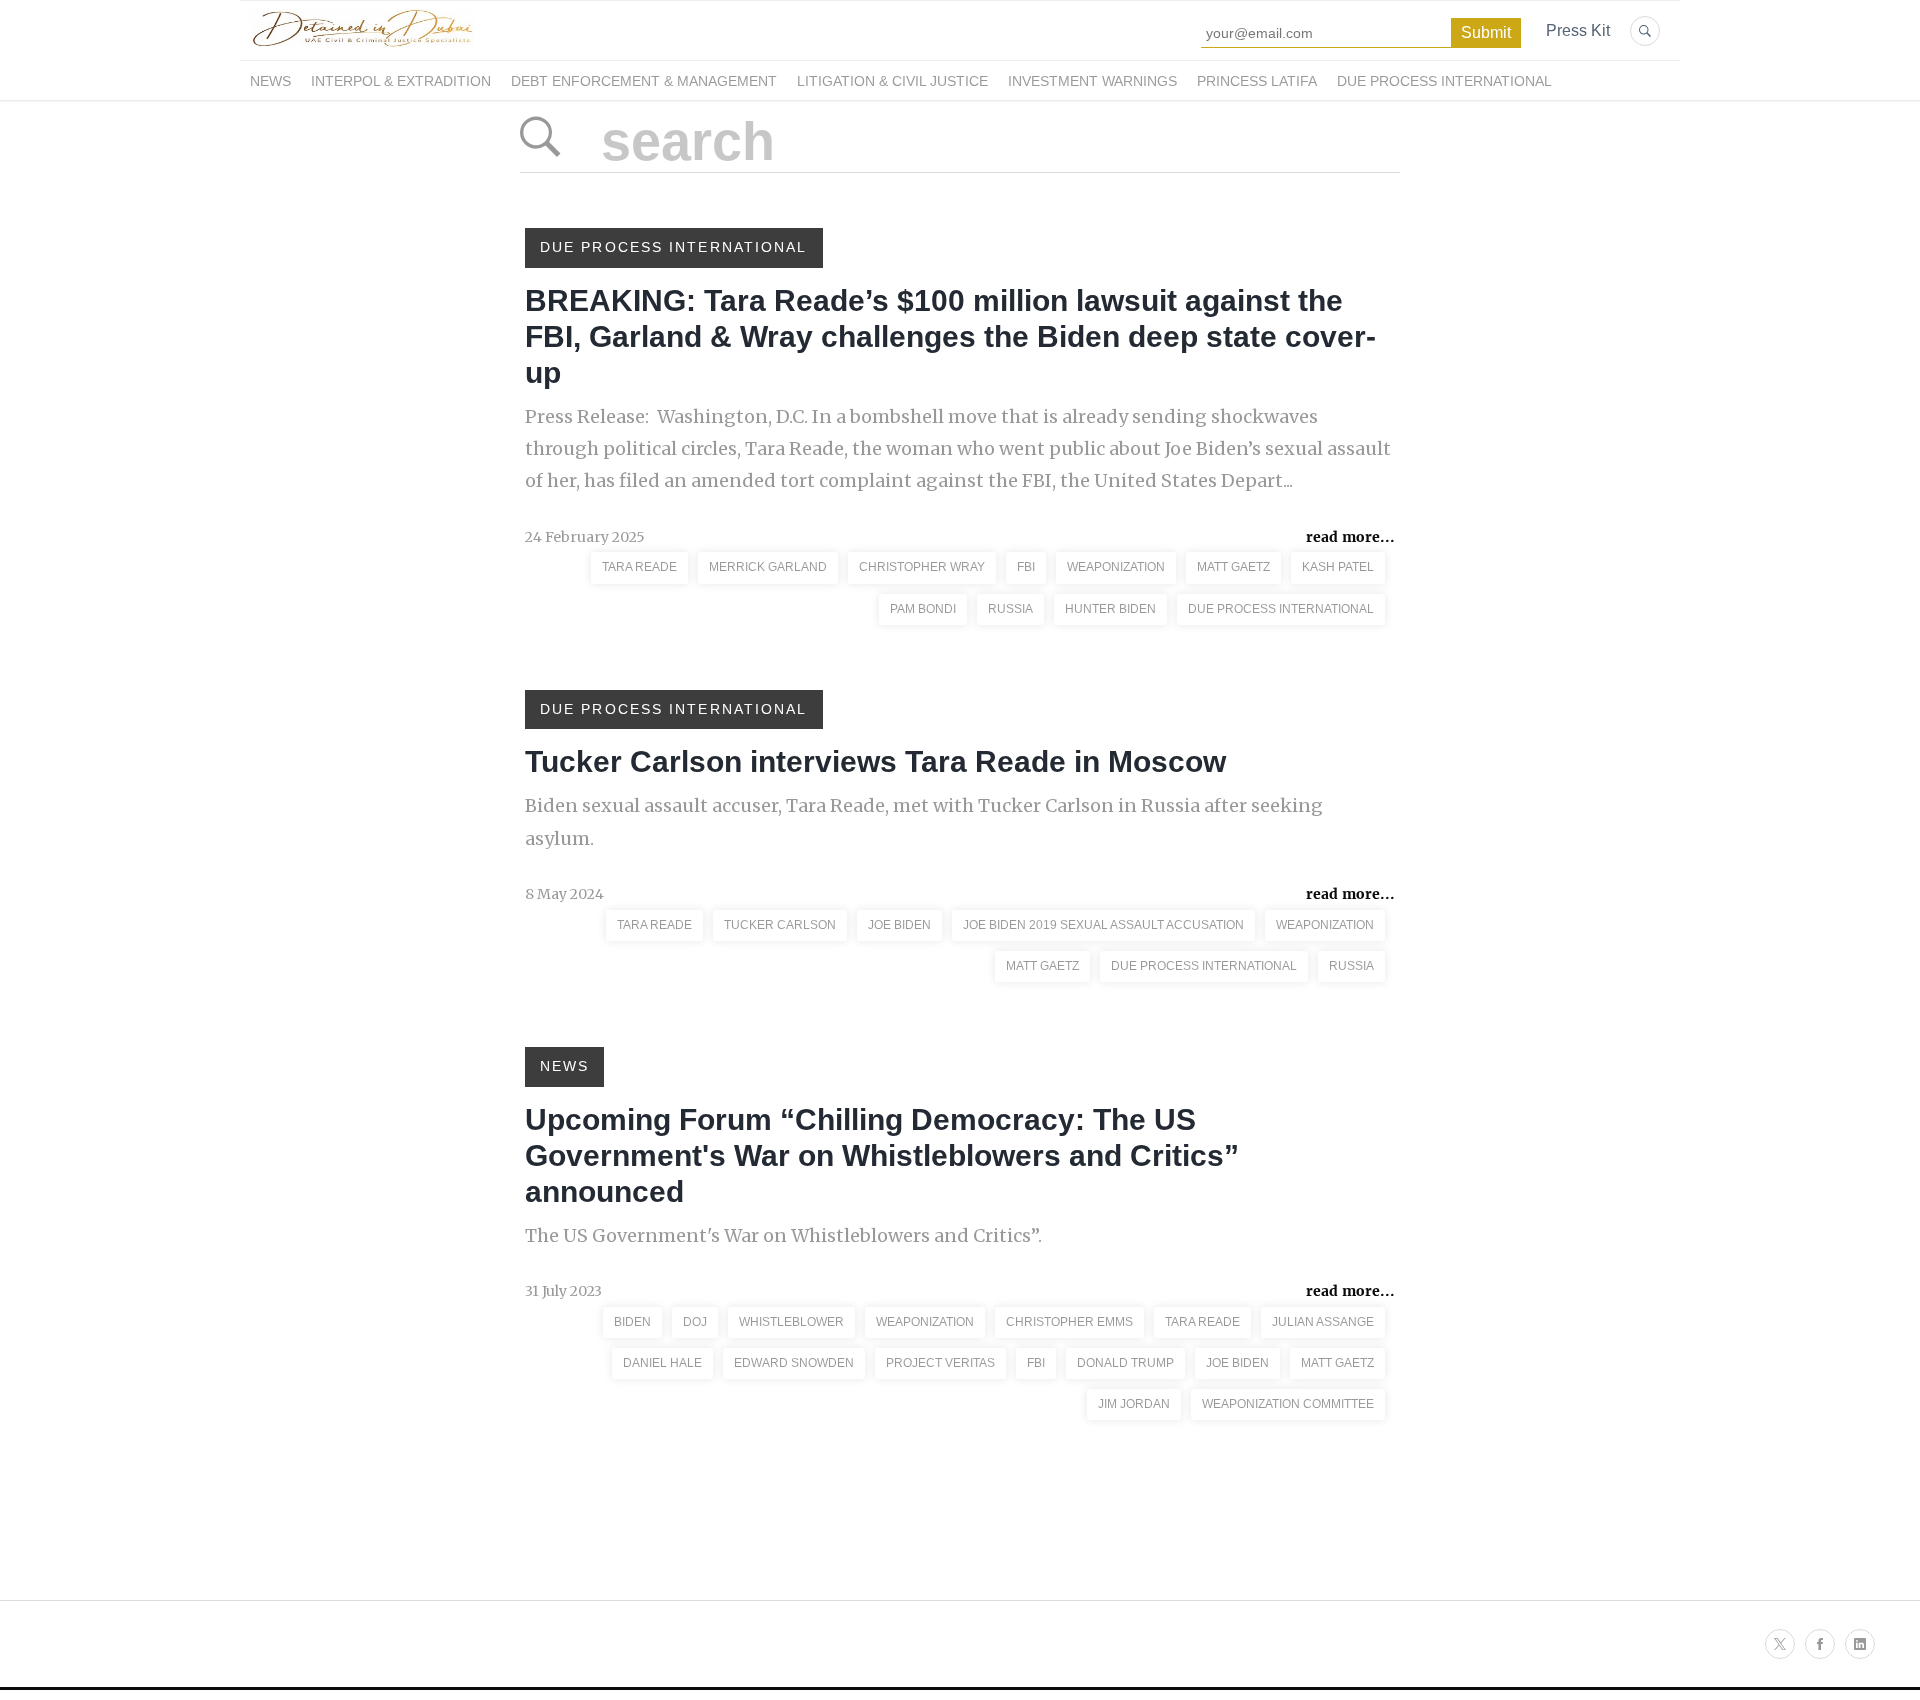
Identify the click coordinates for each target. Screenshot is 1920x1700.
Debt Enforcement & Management (644, 81)
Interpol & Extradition (401, 81)
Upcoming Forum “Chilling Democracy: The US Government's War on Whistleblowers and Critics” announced (882, 1155)
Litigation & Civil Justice (892, 81)
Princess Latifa (1257, 81)
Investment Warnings (1092, 81)
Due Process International (1444, 81)
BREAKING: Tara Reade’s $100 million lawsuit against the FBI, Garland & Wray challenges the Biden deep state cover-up (950, 336)
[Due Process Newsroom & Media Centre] (362, 48)
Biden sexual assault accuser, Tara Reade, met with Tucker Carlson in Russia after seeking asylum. (924, 821)
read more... (1350, 537)
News (270, 81)
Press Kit (1578, 30)
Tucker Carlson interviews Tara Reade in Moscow (875, 761)
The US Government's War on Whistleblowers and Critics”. (783, 1235)
